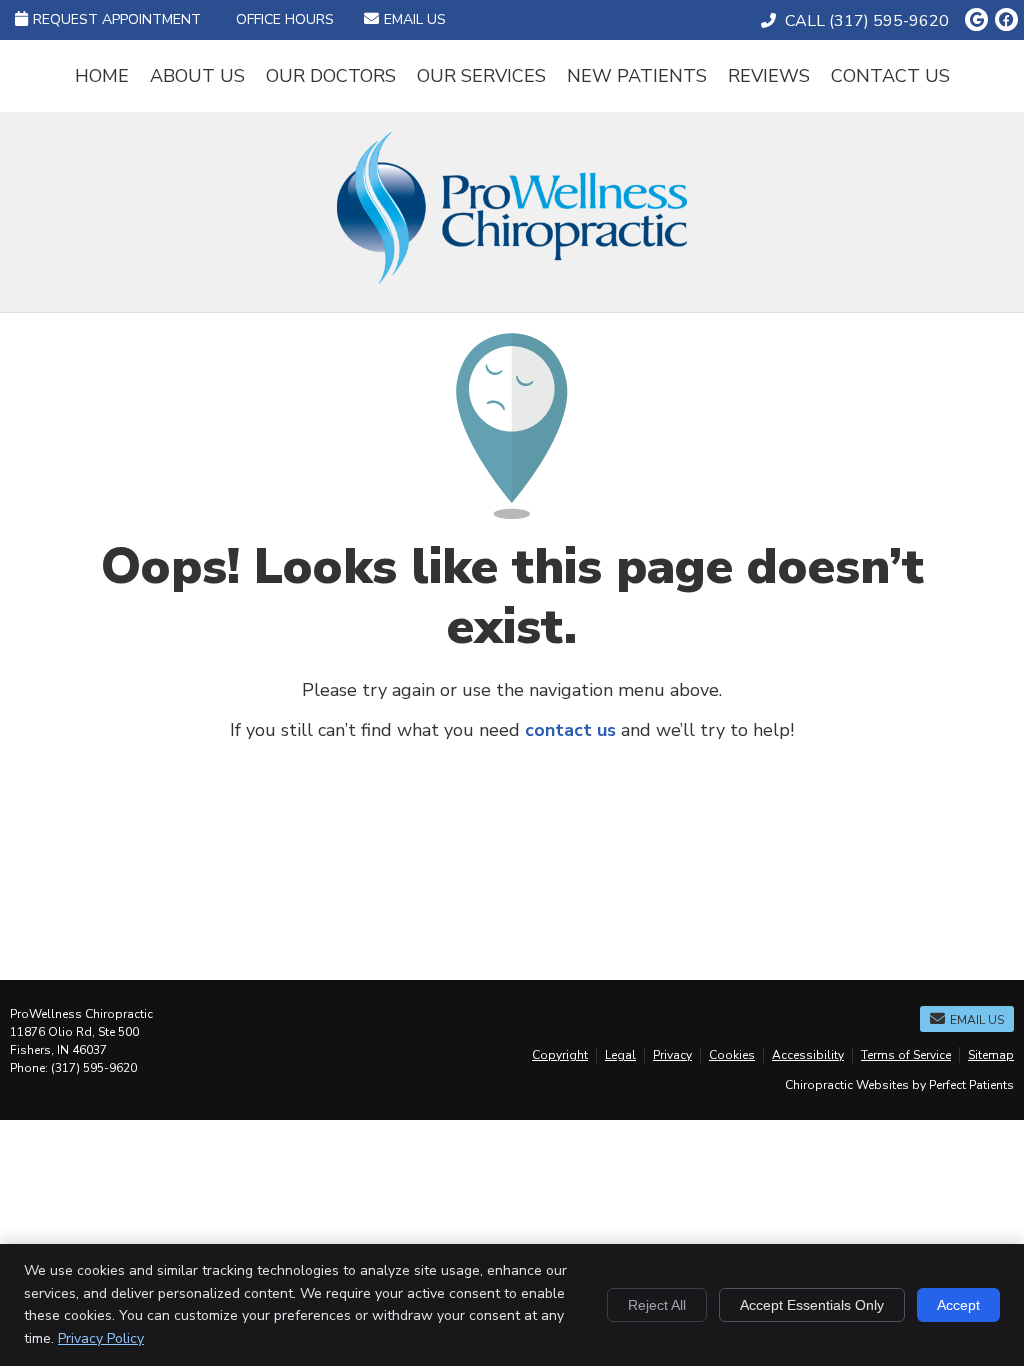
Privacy (672, 1055)
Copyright (560, 1055)
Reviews (769, 76)
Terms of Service (906, 1055)
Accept (958, 1305)
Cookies (732, 1055)
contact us (570, 730)
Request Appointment (117, 19)
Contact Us (890, 76)
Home (102, 76)
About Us (197, 76)
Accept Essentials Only (812, 1305)
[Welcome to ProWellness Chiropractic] (512, 278)
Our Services (481, 76)
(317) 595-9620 (889, 21)
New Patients (637, 76)
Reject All (657, 1305)
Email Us (415, 19)
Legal (620, 1055)
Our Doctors (331, 76)
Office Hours (285, 19)
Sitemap (991, 1055)
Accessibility (808, 1055)
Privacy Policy (101, 1338)
